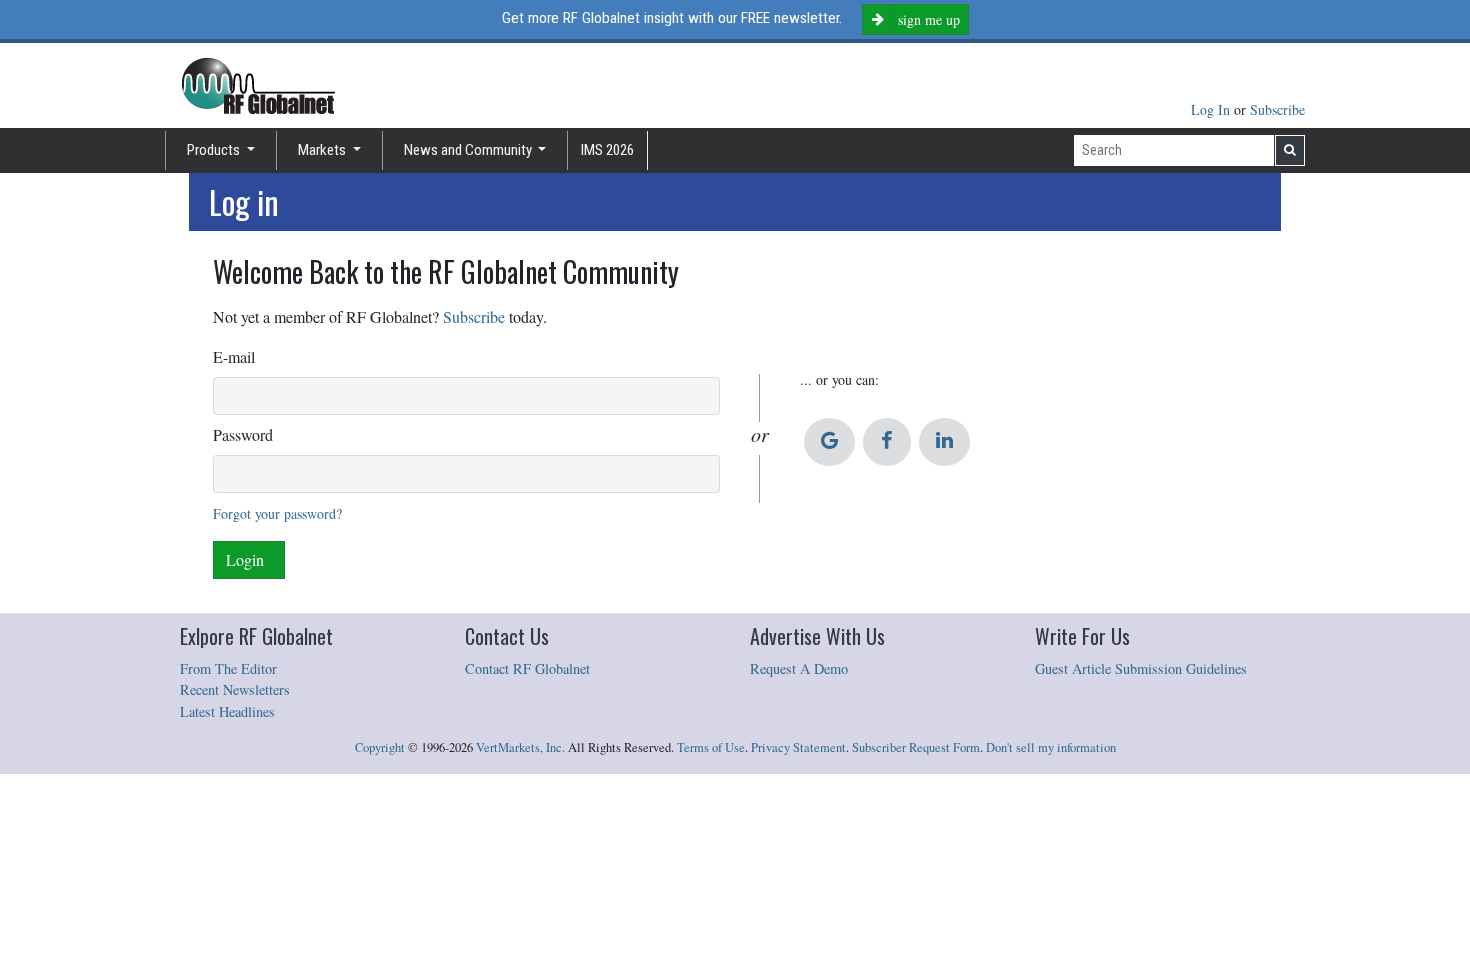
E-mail (234, 356)
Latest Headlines (227, 711)
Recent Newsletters (235, 689)
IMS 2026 (607, 150)
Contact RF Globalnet (527, 668)
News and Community (469, 150)
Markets (323, 150)
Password (243, 434)
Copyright (380, 747)
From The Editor (228, 668)
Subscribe (1277, 109)
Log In (1212, 109)
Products (215, 150)
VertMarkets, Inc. (520, 747)
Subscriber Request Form (916, 747)
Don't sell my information (1051, 747)
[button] (829, 442)
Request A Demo (799, 668)
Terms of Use (711, 747)
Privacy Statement (798, 747)
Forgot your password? (277, 513)
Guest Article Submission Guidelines (1141, 668)
